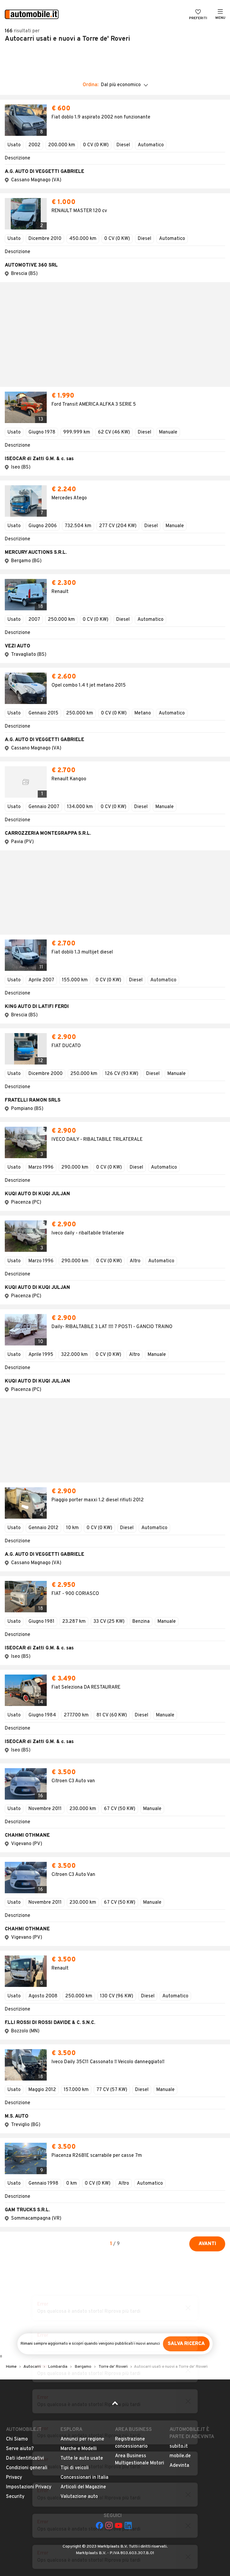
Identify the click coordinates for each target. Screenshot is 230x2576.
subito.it (179, 2034)
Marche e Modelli (79, 2036)
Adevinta (179, 2053)
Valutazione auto (79, 2084)
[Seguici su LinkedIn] (128, 2113)
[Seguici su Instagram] (109, 2113)
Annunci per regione (82, 2026)
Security (15, 2084)
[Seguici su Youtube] (119, 2113)
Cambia (79, 51)
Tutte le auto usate (82, 2046)
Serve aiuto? (20, 2036)
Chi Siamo (17, 2026)
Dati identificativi (25, 2046)
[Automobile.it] (32, 15)
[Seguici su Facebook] (99, 2113)
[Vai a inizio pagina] (115, 1992)
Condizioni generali (27, 2055)
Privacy (14, 2065)
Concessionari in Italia (84, 2065)
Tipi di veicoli (75, 2055)
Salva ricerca (186, 1931)
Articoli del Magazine (83, 2074)
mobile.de (180, 2043)
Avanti (207, 1831)
